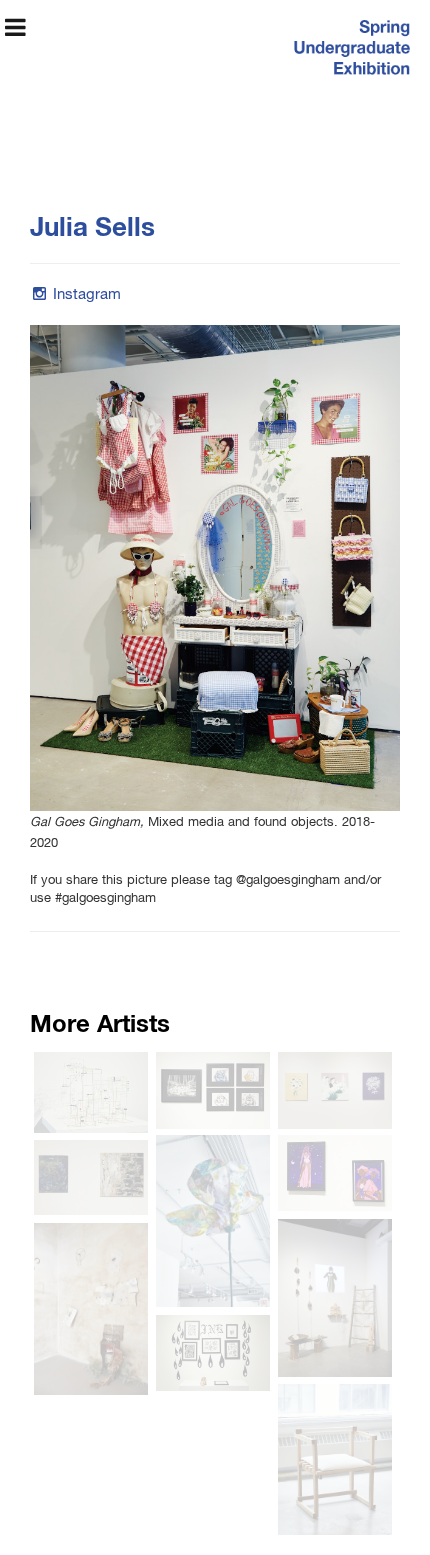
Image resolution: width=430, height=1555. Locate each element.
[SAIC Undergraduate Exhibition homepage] (350, 50)
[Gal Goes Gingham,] (215, 568)
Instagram (87, 294)
